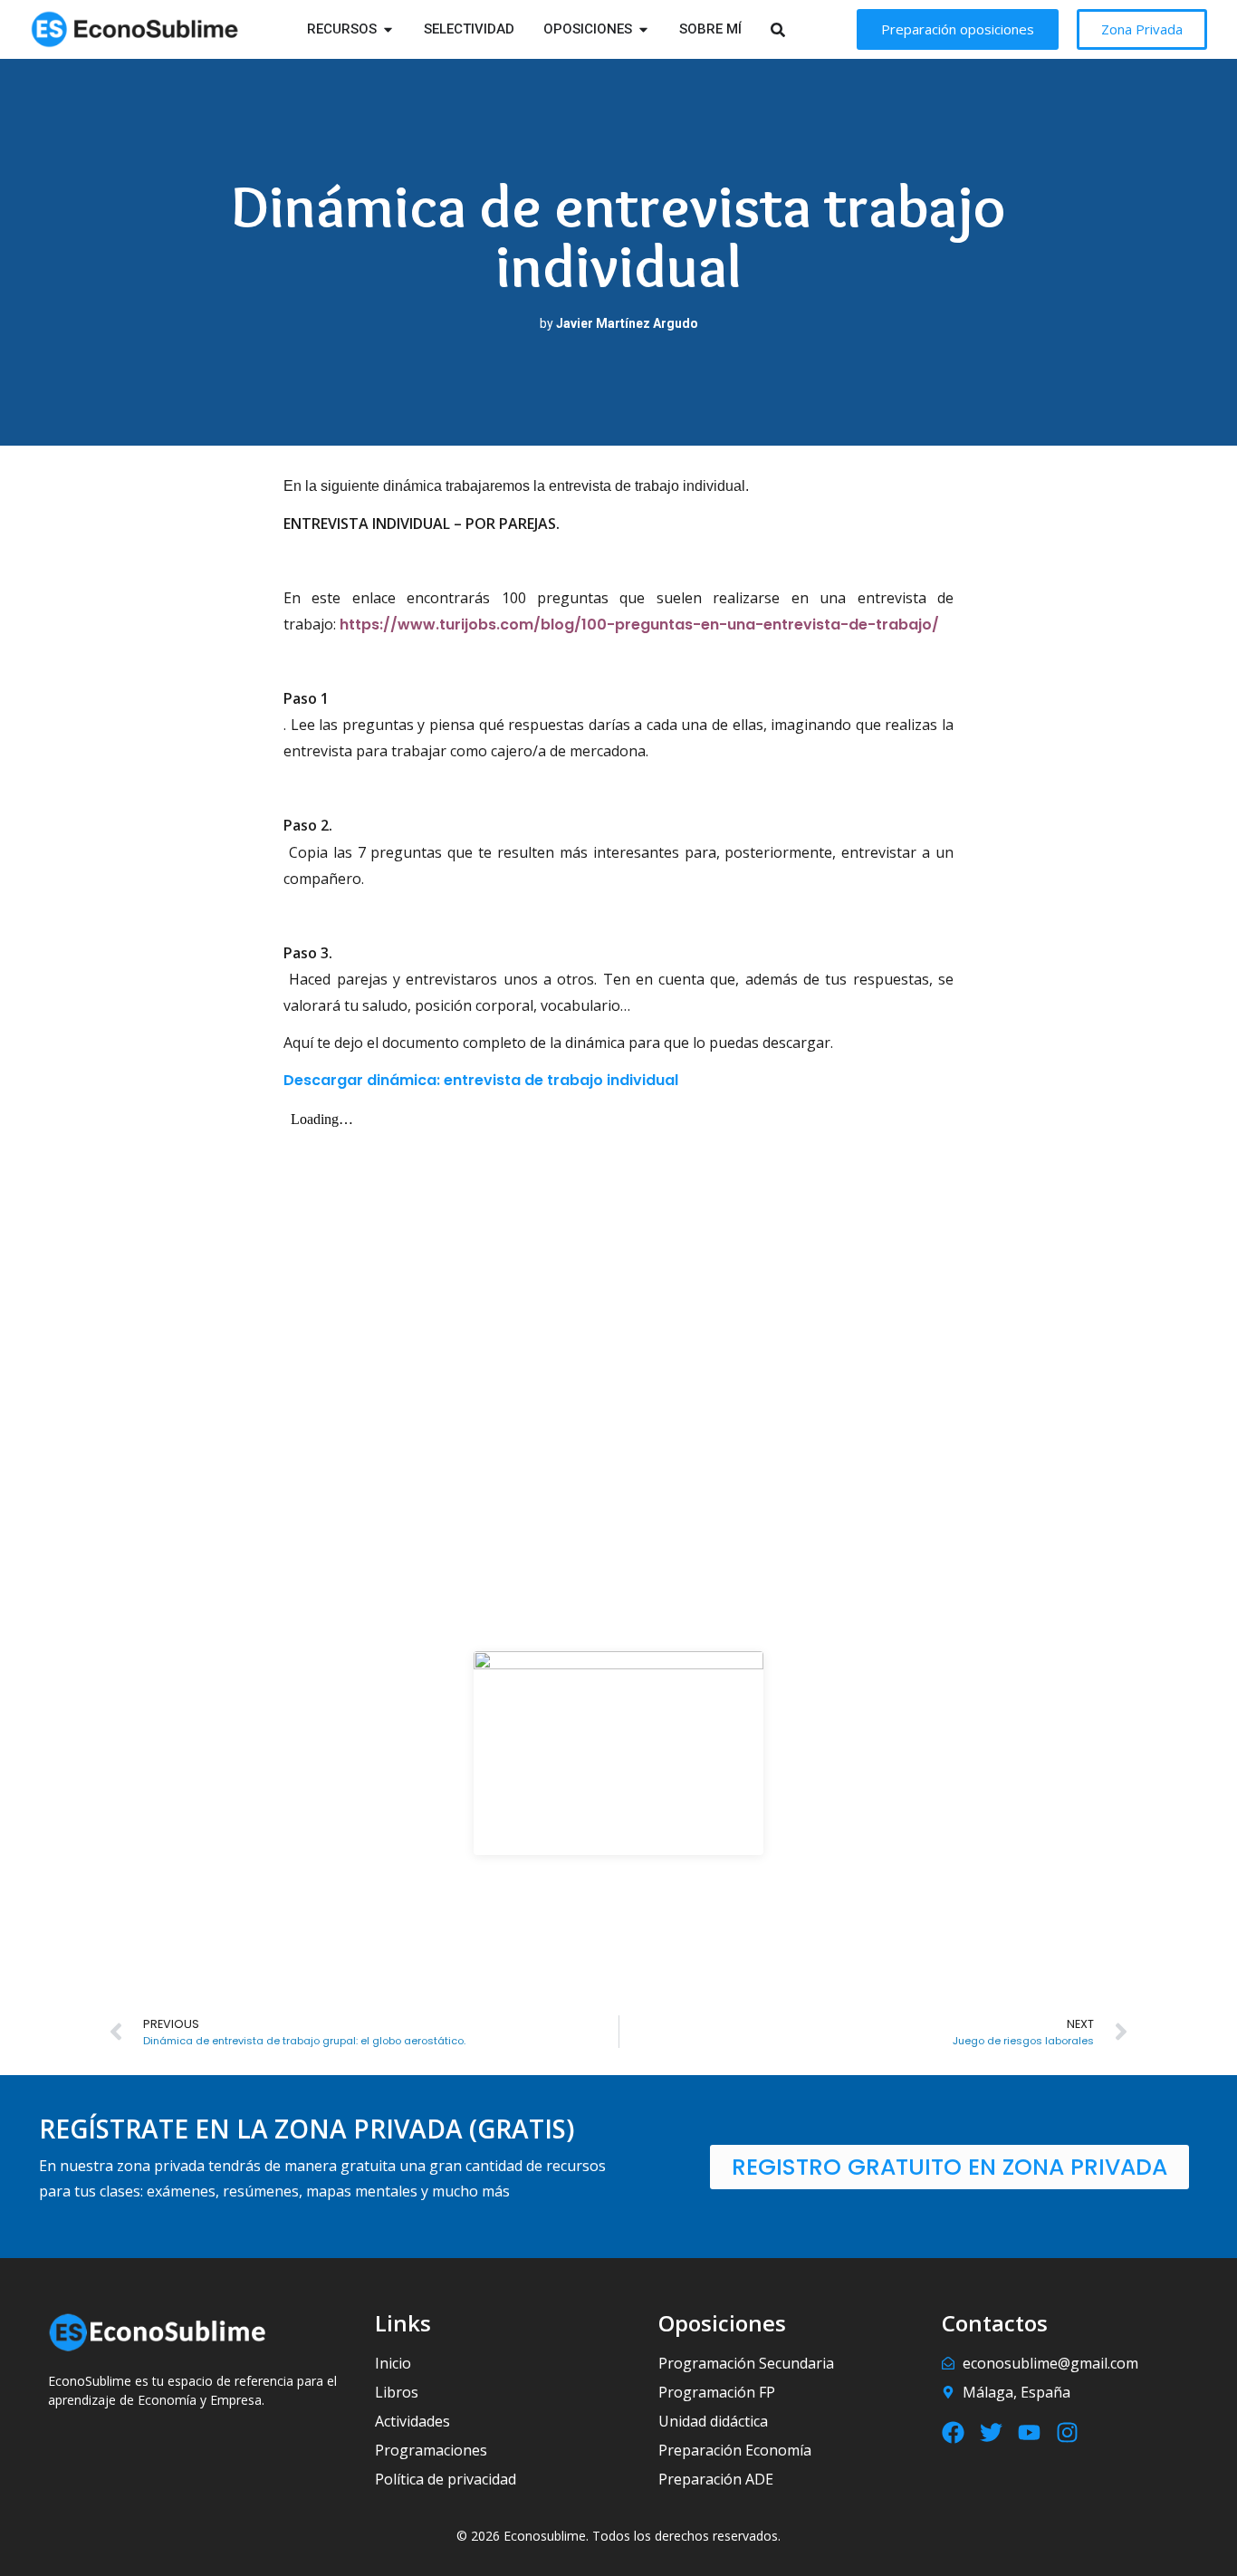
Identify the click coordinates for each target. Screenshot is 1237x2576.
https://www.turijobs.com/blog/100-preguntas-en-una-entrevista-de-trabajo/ (639, 625)
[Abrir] (801, 29)
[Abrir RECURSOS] (388, 29)
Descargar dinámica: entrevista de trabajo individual (481, 1080)
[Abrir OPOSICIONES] (643, 29)
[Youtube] (1029, 2432)
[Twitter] (991, 2432)
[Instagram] (1067, 2432)
